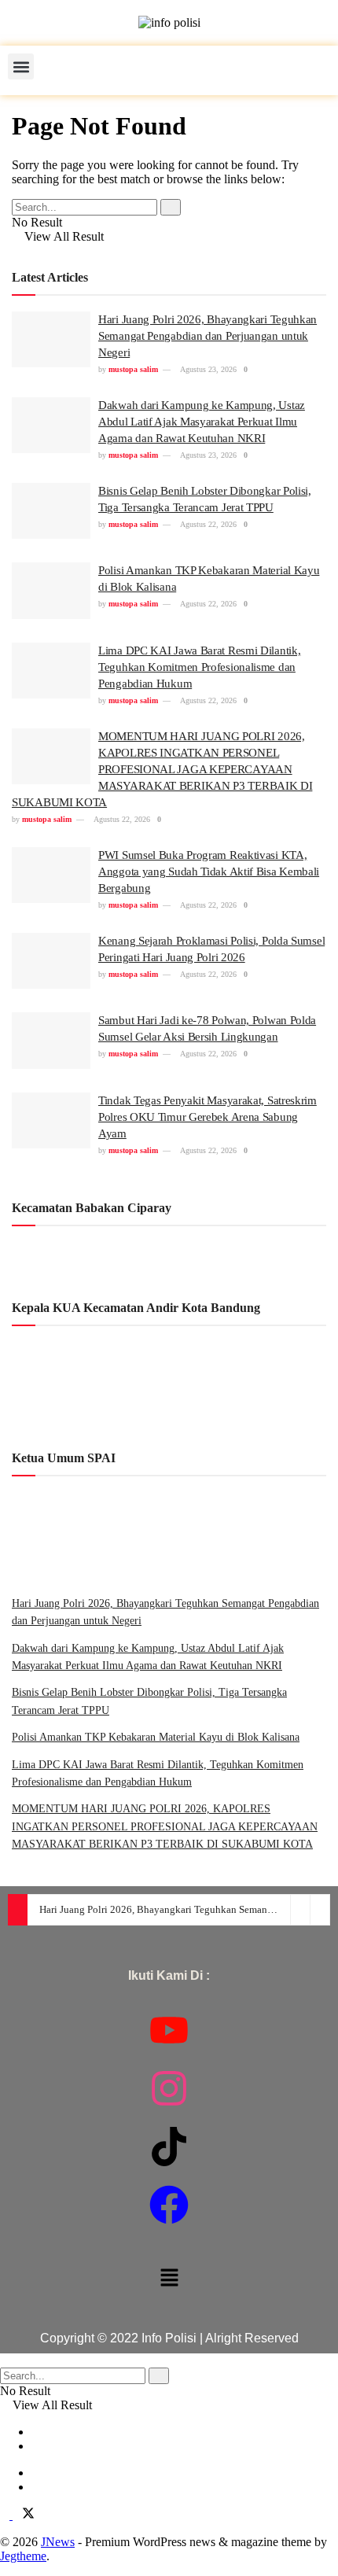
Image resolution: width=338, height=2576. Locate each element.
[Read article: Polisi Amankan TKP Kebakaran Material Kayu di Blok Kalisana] (51, 591)
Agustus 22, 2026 (208, 524)
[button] (21, 66)
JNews (58, 2542)
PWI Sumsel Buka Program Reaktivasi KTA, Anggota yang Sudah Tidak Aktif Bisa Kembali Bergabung (209, 872)
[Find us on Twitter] (24, 2515)
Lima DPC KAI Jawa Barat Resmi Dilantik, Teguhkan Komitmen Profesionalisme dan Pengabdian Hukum (199, 667)
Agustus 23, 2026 (208, 369)
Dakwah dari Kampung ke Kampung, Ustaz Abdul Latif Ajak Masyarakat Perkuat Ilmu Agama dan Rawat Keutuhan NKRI (202, 422)
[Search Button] (171, 207)
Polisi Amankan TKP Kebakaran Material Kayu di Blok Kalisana (156, 1737)
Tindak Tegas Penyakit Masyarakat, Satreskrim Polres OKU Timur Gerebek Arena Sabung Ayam (208, 1117)
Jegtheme (23, 2556)
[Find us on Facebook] (6, 2515)
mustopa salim (133, 369)
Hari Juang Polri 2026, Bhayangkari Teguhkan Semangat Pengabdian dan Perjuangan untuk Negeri (208, 336)
